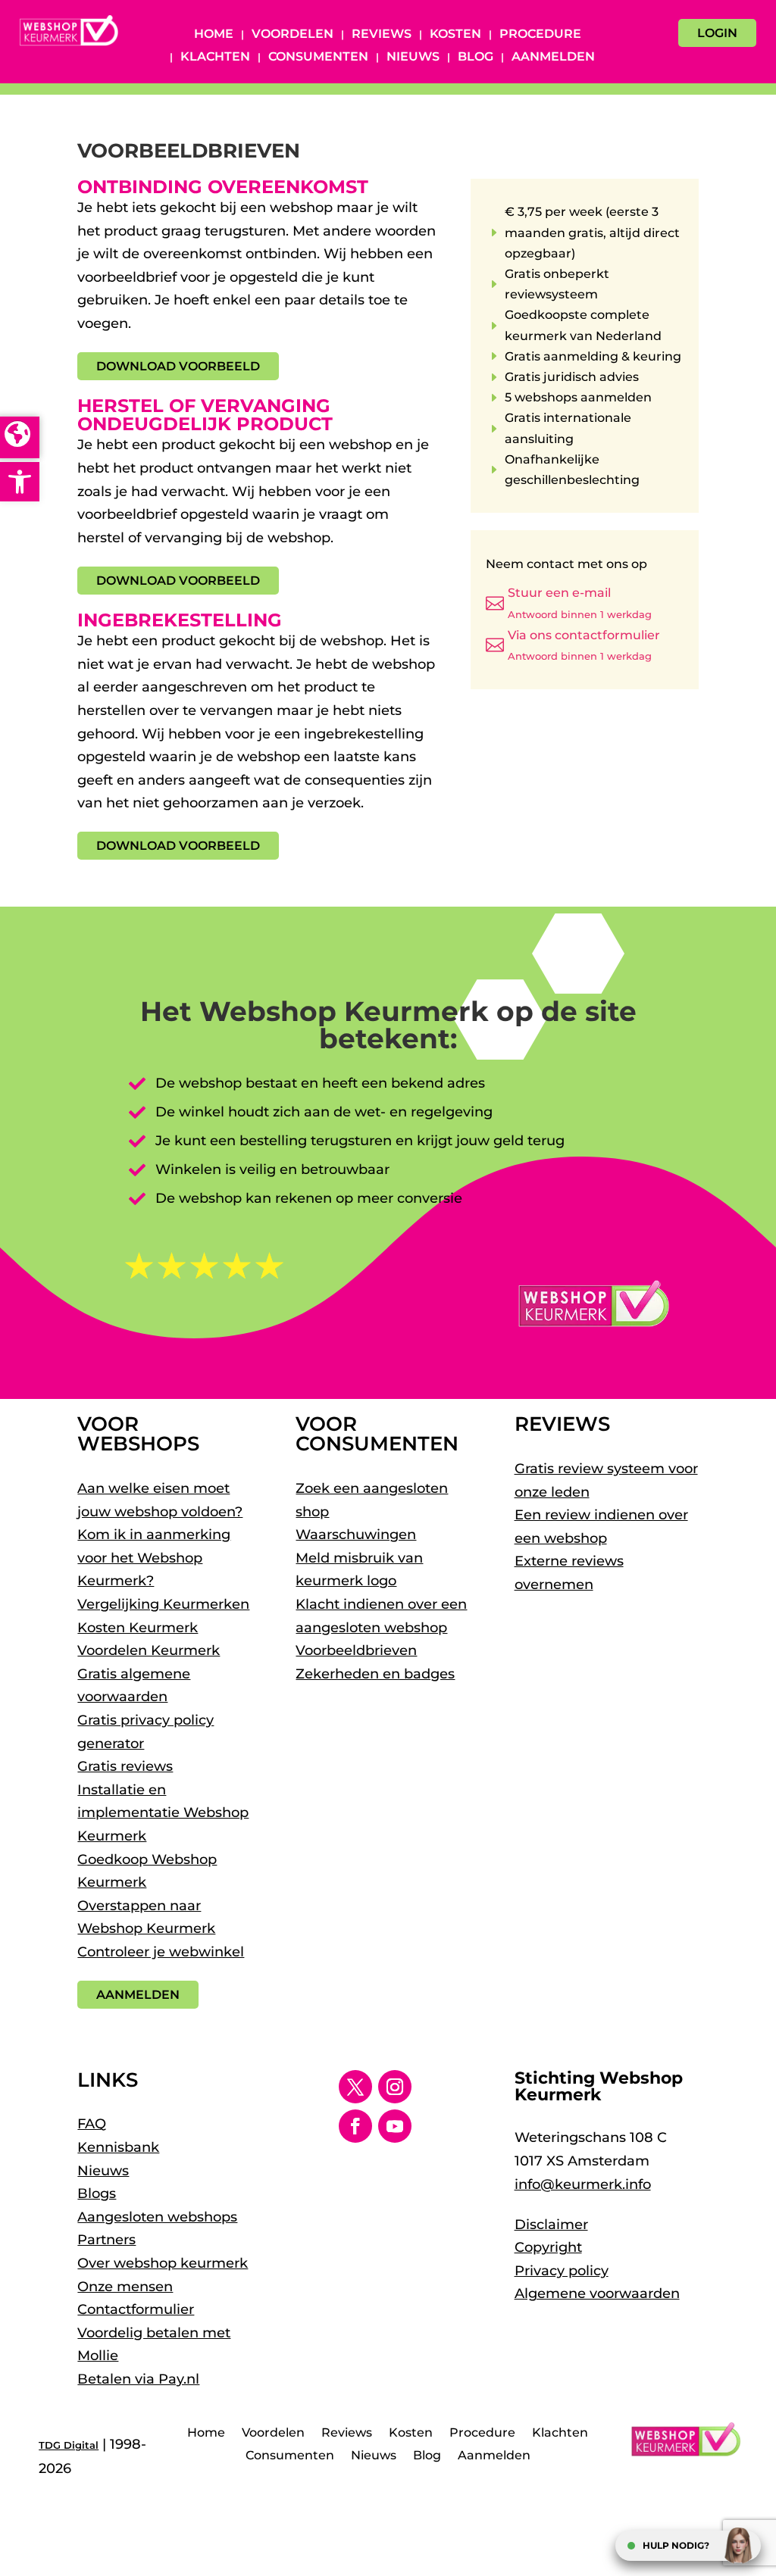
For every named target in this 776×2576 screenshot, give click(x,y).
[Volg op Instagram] (395, 2087)
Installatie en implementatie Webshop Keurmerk (163, 1813)
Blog (476, 58)
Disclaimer (551, 2225)
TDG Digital (69, 2445)
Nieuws (413, 58)
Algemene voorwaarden (597, 2293)
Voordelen (293, 35)
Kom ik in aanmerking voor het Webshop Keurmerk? (154, 1558)
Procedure (540, 35)
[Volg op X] (355, 2087)
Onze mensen (125, 2287)
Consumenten (318, 58)
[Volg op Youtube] (395, 2126)
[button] (20, 482)
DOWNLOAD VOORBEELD (178, 366)
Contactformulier (136, 2309)
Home (214, 35)
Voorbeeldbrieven (356, 1650)
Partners (106, 2240)
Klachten (215, 58)
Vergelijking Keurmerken (163, 1604)
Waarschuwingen (356, 1535)
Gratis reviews (125, 1766)
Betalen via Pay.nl (138, 2379)
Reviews (382, 35)
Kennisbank (118, 2147)
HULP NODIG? (676, 2545)
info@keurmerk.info (583, 2184)
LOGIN (717, 33)
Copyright (548, 2247)
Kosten (455, 35)
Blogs (97, 2194)
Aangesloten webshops (157, 2217)
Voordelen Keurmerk (149, 1650)
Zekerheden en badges (375, 1674)
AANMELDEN (138, 1995)
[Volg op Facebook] (355, 2126)
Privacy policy (562, 2271)
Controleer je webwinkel (161, 1952)
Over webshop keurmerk (163, 2263)
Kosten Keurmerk (138, 1628)
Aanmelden (553, 58)
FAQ (92, 2124)
